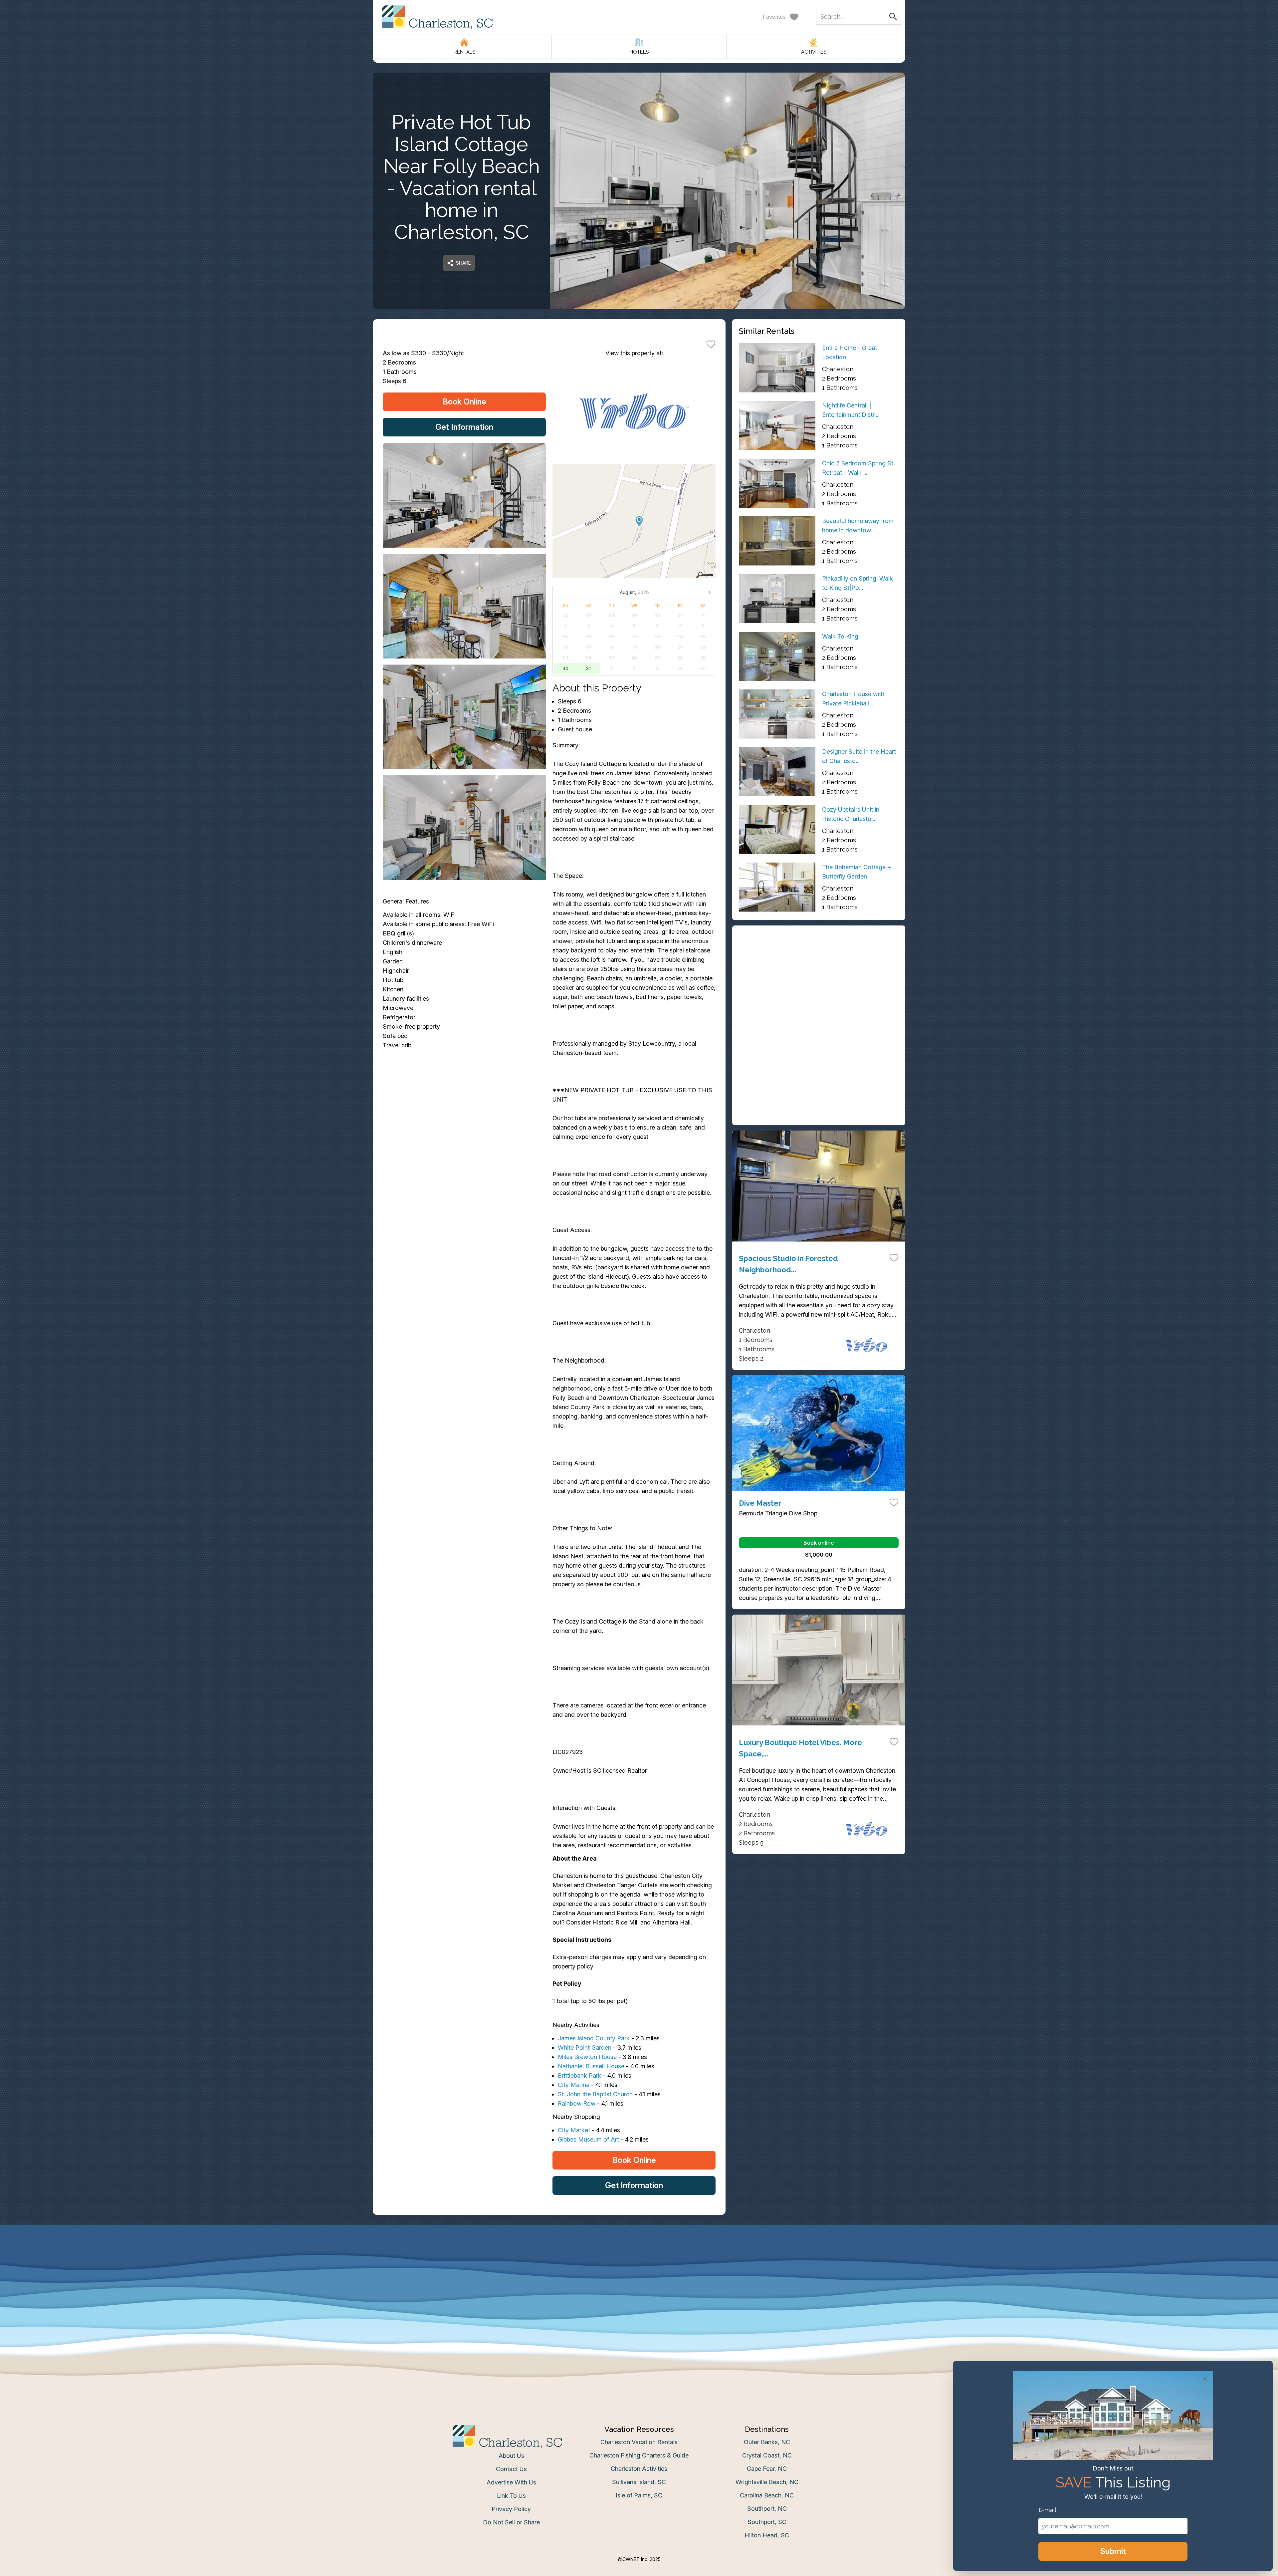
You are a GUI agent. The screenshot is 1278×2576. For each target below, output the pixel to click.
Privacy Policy (511, 2509)
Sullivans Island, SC (639, 2482)
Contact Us (511, 2469)
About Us (511, 2456)
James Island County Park (594, 2038)
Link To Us (511, 2496)
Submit (1113, 2551)
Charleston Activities (639, 2469)
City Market (574, 2130)
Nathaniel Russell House (591, 2066)
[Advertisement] (819, 979)
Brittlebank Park (580, 2075)
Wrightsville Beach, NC (767, 2482)
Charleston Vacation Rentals (639, 2442)
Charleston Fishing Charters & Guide (639, 2455)
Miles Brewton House (587, 2057)
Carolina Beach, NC (767, 2495)
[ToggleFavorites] (711, 344)
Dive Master (760, 1503)
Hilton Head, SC (767, 2535)
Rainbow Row (577, 2103)
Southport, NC (767, 2509)
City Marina (574, 2085)
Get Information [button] (464, 427)
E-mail (1047, 2510)
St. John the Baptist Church (595, 2094)
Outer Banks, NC (767, 2442)
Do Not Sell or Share (511, 2522)
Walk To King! (841, 636)
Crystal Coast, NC (767, 2455)
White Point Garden (585, 2048)
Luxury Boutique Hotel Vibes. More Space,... (800, 1748)
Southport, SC (767, 2522)
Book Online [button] (464, 402)
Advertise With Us (511, 2482)
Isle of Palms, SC (639, 2495)
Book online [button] (819, 1543)
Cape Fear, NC (767, 2469)
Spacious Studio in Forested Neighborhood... (788, 1264)
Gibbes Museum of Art (588, 2139)
